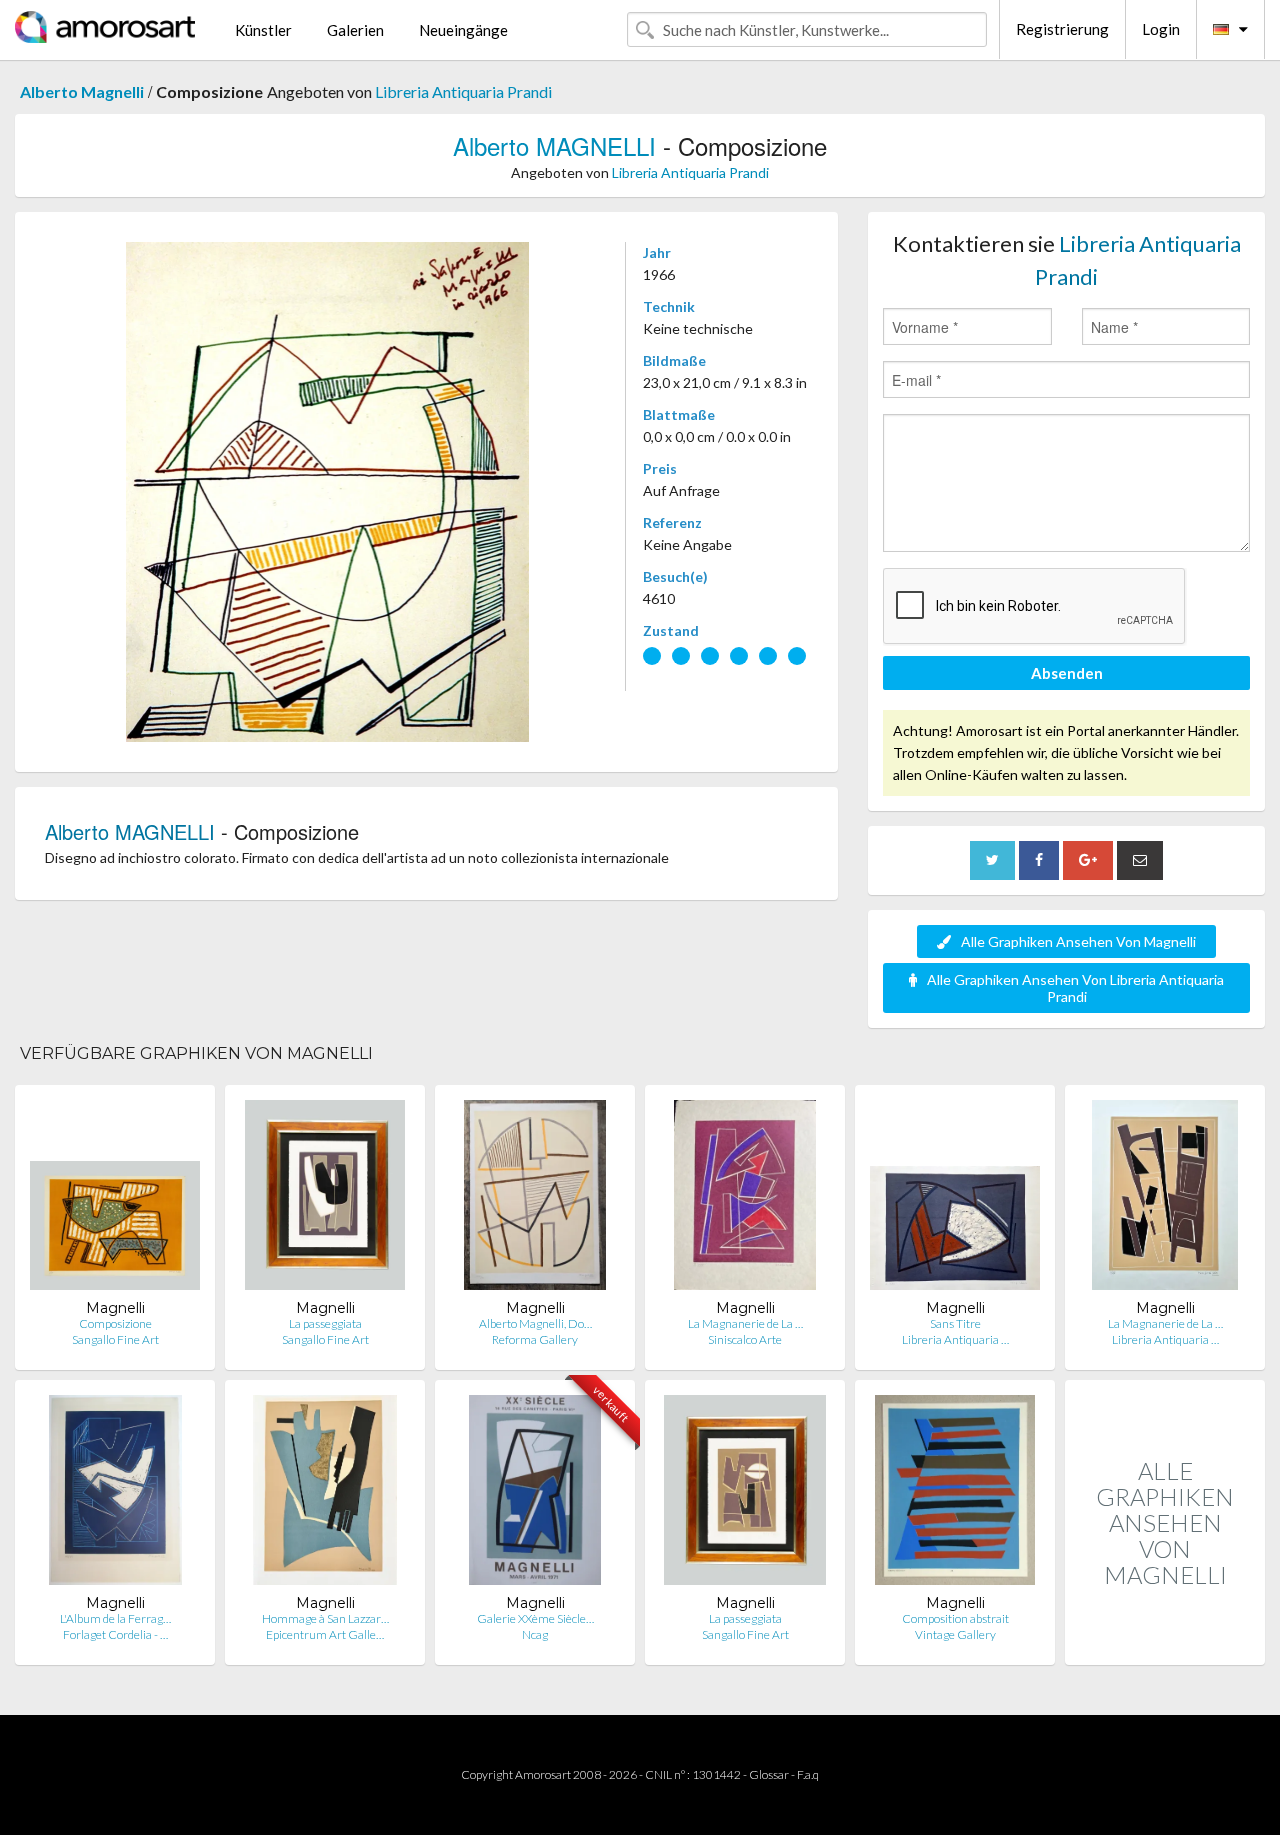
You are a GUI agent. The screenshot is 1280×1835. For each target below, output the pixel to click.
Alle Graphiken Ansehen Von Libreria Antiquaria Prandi (1075, 988)
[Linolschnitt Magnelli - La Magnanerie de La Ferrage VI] (1165, 1199)
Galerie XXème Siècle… (535, 1618)
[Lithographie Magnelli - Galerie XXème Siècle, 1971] (535, 1494)
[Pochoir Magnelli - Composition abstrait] (955, 1494)
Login (1161, 29)
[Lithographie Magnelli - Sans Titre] (955, 1199)
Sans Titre (955, 1323)
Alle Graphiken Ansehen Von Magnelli (1078, 941)
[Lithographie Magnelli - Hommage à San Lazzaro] (324, 1494)
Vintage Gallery (955, 1634)
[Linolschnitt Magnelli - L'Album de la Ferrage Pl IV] (115, 1494)
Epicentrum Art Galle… (325, 1634)
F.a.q (808, 1774)
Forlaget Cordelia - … (115, 1634)
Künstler (263, 30)
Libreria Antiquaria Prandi (463, 91)
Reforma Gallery (535, 1339)
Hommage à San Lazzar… (325, 1618)
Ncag (535, 1634)
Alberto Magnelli (82, 91)
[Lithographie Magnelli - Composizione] (115, 1199)
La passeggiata (325, 1323)
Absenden (1067, 673)
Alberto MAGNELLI (554, 145)
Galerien (355, 30)
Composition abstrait (955, 1618)
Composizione (115, 1323)
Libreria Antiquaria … (955, 1339)
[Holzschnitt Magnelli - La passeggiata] (325, 1199)
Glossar (769, 1774)
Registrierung (1062, 29)
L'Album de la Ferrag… (115, 1618)
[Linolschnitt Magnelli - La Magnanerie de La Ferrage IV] (745, 1199)
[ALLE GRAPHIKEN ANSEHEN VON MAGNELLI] (1165, 1643)
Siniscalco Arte (745, 1339)
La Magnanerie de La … (745, 1323)
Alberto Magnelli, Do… (535, 1323)
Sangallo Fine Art (115, 1339)
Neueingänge (463, 30)
